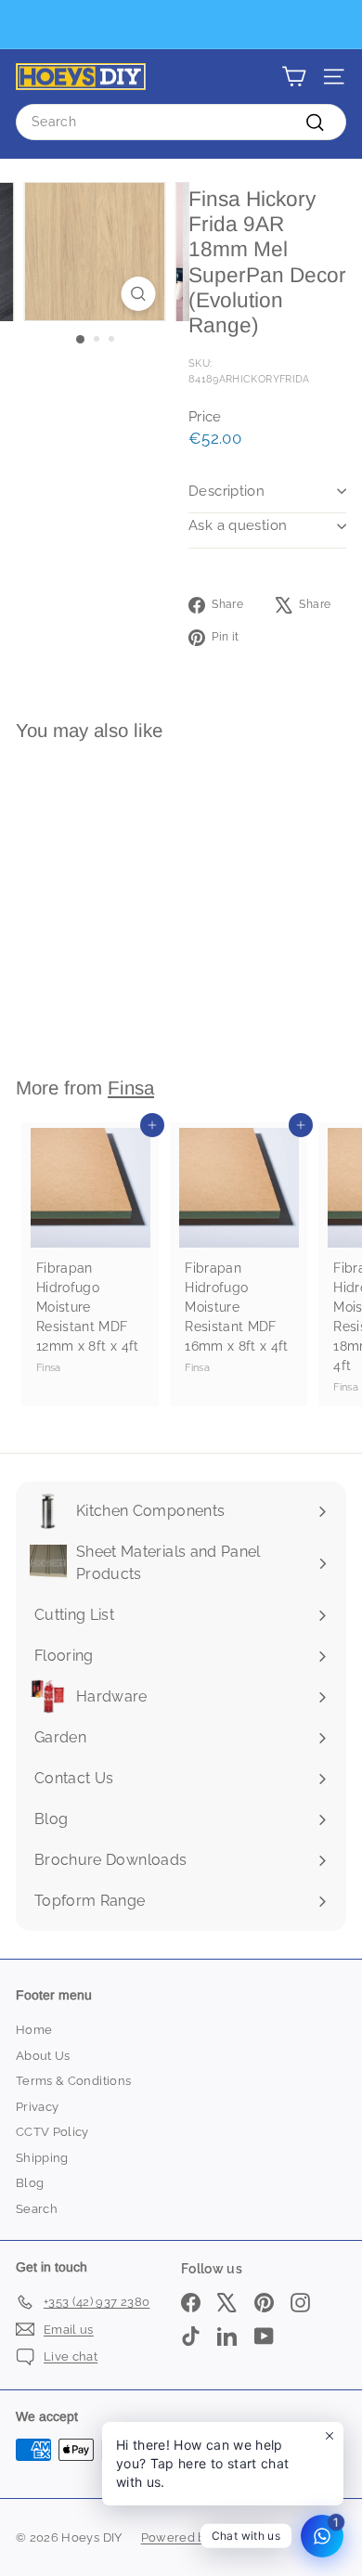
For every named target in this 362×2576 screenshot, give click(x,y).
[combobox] (181, 122)
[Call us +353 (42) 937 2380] (179, 25)
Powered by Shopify (201, 2537)
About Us (43, 2056)
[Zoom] (139, 294)
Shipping (42, 2158)
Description (226, 491)
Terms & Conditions (73, 2081)
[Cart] (294, 77)
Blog (30, 2183)
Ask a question (238, 525)
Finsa (131, 1087)
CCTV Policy (52, 2132)
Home (34, 2030)
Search (37, 2209)
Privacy (37, 2107)
